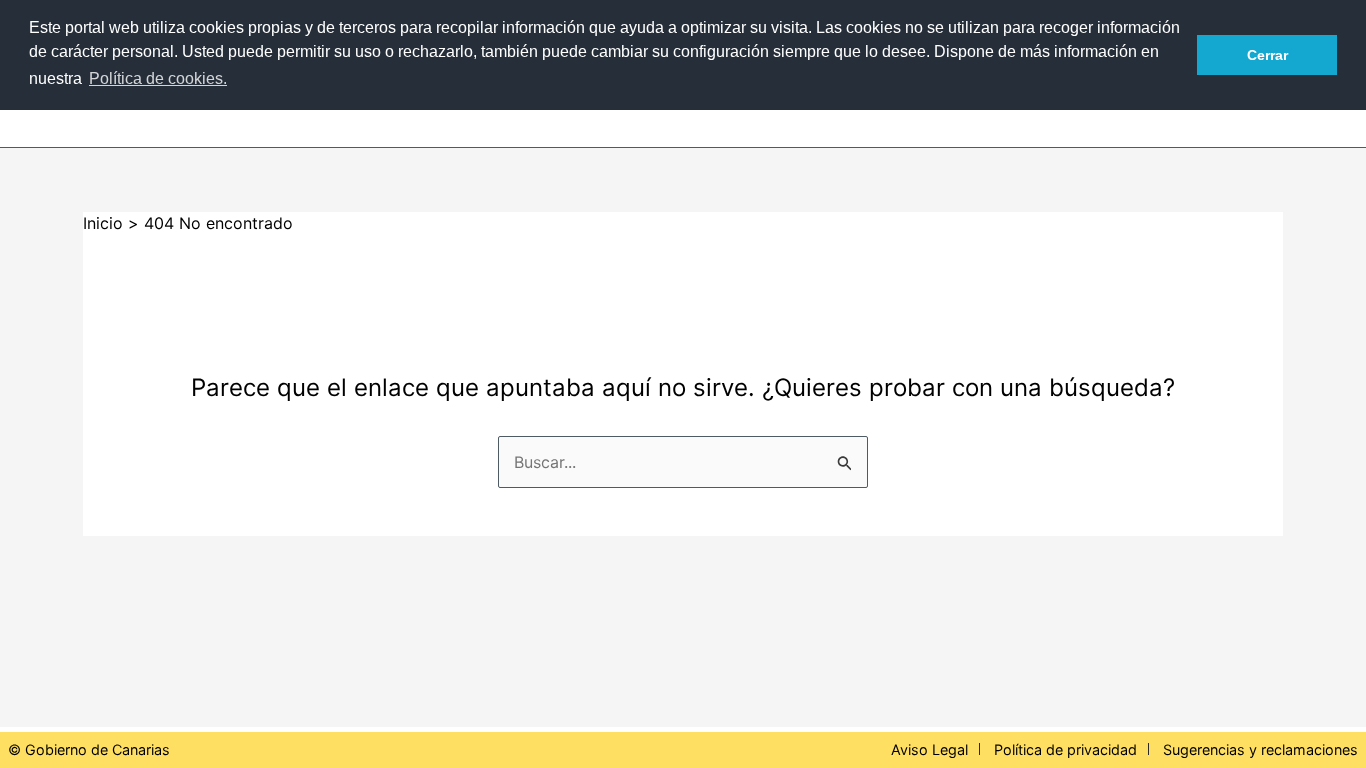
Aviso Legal (929, 749)
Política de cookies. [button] (158, 78)
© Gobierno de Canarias (89, 749)
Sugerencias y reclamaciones (1260, 749)
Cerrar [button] (1267, 55)
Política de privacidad (1065, 749)
